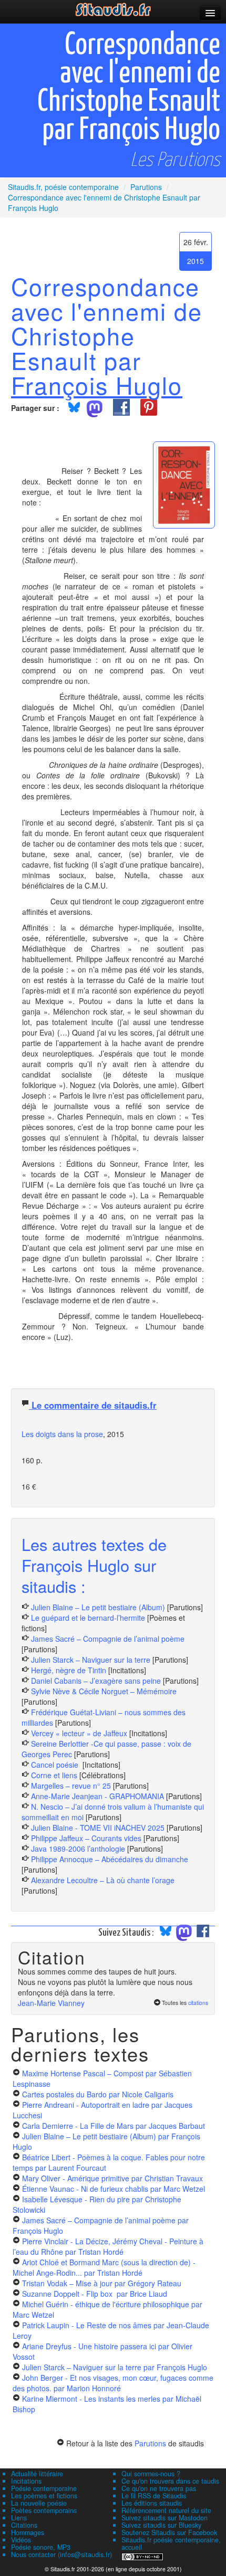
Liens (19, 2518)
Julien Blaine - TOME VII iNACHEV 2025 (98, 1828)
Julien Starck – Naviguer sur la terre (91, 1660)
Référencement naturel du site (166, 2510)
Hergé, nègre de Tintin (69, 1670)
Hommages (28, 2532)
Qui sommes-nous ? (151, 2474)
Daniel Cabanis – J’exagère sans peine (96, 1681)
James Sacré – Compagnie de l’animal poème (108, 1639)
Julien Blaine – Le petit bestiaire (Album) (98, 1607)
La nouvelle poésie (39, 2503)
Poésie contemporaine (44, 2488)
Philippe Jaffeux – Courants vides (86, 1838)
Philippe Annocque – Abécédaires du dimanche (110, 1859)
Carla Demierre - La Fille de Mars (114, 2126)
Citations (24, 2525)
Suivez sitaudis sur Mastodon (165, 2518)
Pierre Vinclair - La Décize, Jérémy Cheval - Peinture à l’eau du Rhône (108, 2246)
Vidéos (21, 2540)
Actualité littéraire (37, 2474)
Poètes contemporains (44, 2510)
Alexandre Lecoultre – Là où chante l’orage (103, 1880)
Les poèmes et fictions (44, 2496)
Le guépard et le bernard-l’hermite (88, 1618)
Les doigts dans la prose (62, 1434)
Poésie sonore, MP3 (41, 2547)
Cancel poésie (56, 1765)
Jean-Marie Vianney (51, 2003)
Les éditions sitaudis (152, 2503)
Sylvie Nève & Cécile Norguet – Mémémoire (104, 1691)
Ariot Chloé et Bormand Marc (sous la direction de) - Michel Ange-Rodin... (104, 2267)
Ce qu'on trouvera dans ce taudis (170, 2481)
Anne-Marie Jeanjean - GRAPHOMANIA (97, 1796)
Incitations (26, 2481)
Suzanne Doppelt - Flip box (95, 2294)
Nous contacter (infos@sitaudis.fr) (61, 2554)
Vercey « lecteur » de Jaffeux (79, 1733)
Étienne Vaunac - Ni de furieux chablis (114, 2189)
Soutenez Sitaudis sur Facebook (169, 2532)
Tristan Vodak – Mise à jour (102, 2283)
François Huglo (97, 385)
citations (198, 2003)
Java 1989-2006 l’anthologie (79, 1849)
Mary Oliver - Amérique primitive (112, 2178)
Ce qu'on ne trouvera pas (159, 2488)
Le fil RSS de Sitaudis (154, 2496)
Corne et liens (55, 1775)
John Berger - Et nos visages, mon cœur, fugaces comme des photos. (113, 2383)
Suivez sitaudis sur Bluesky (161, 2525)
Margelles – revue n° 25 (72, 1786)
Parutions (150, 2443)
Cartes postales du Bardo (98, 2094)
